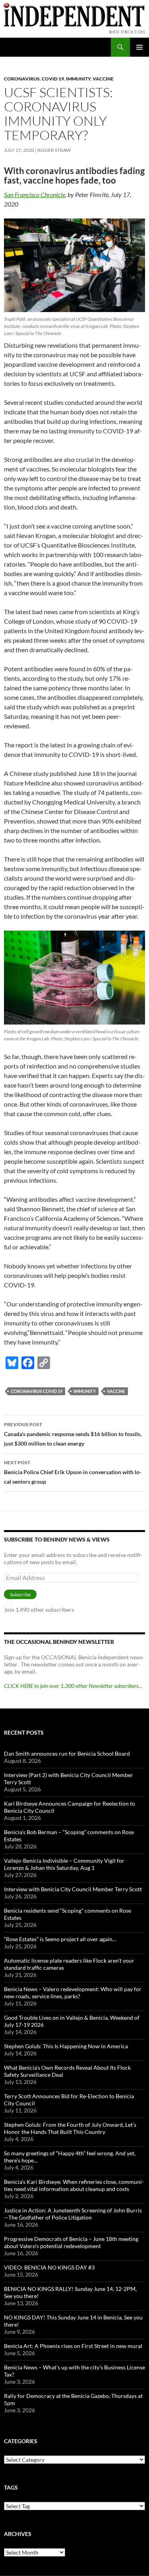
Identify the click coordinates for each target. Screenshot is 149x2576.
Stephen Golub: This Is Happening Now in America (66, 2046)
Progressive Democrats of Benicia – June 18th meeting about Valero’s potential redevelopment (71, 2242)
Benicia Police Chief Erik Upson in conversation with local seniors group (73, 1472)
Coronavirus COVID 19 (37, 1391)
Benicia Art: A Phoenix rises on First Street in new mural (73, 2346)
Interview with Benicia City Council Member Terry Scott (73, 1889)
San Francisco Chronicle (35, 194)
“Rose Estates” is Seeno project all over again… (60, 1939)
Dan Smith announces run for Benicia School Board (67, 1753)
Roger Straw (54, 150)
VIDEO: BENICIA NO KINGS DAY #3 (49, 2267)
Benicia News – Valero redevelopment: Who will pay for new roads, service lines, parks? (73, 1993)
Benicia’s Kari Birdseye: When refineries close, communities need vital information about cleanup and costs (74, 2185)
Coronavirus (22, 79)
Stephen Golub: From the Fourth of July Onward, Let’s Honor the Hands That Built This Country (70, 2128)
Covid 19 (53, 79)
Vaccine (103, 79)
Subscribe (20, 1594)
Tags (11, 2487)
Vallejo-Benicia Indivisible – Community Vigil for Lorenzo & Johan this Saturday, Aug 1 (64, 1864)
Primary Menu (139, 47)
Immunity (78, 79)
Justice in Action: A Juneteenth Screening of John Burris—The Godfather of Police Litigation (73, 2214)
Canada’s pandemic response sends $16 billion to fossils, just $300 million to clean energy (73, 1434)
